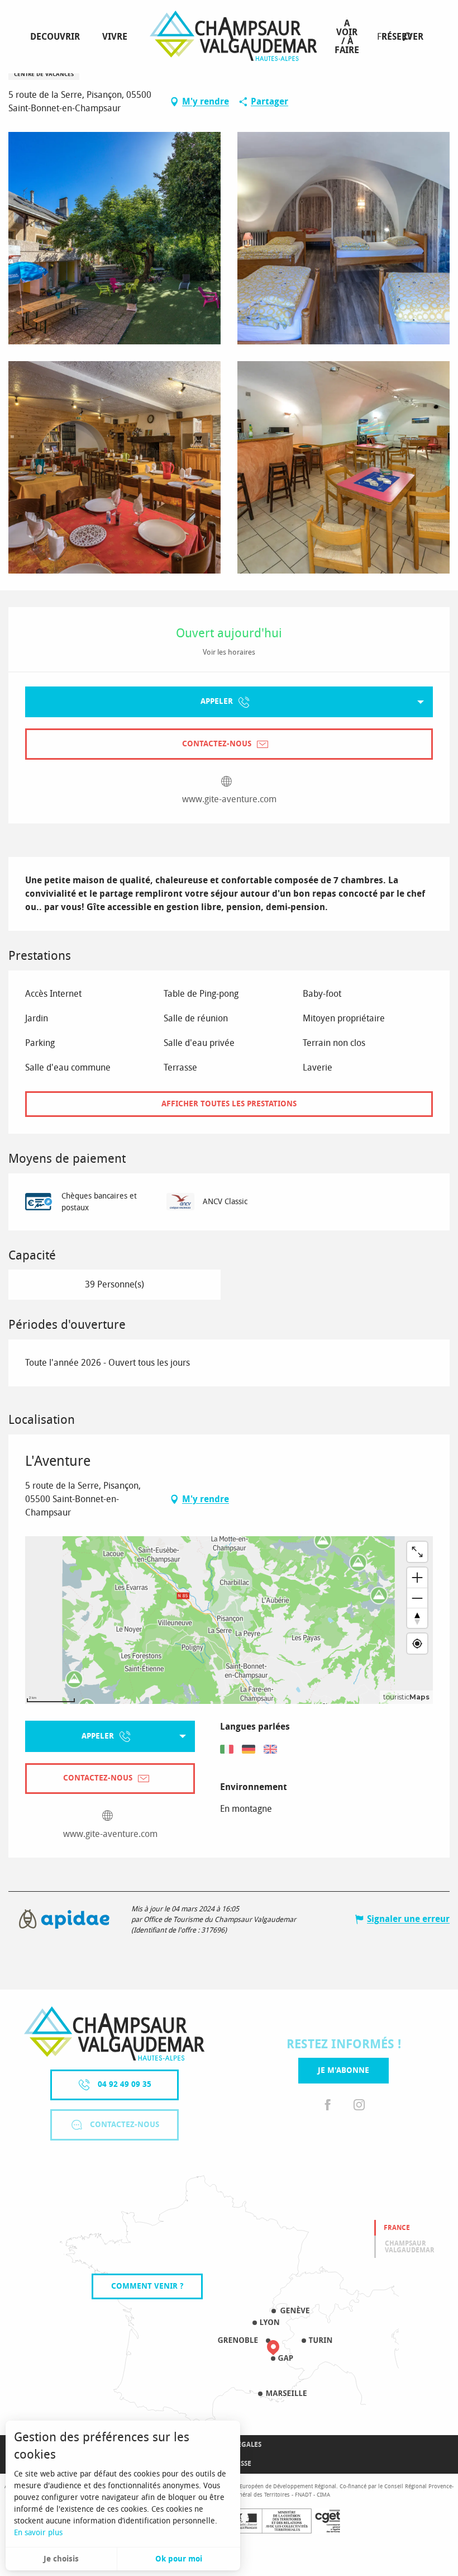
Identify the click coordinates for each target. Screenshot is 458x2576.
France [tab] (397, 2228)
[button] (407, 37)
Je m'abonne (344, 2070)
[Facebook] (328, 2106)
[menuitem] (57, 37)
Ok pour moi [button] (179, 2559)
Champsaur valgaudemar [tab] (410, 2247)
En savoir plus (38, 2533)
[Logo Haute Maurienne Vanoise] (114, 2033)
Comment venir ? (147, 2286)
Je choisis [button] (61, 2559)
